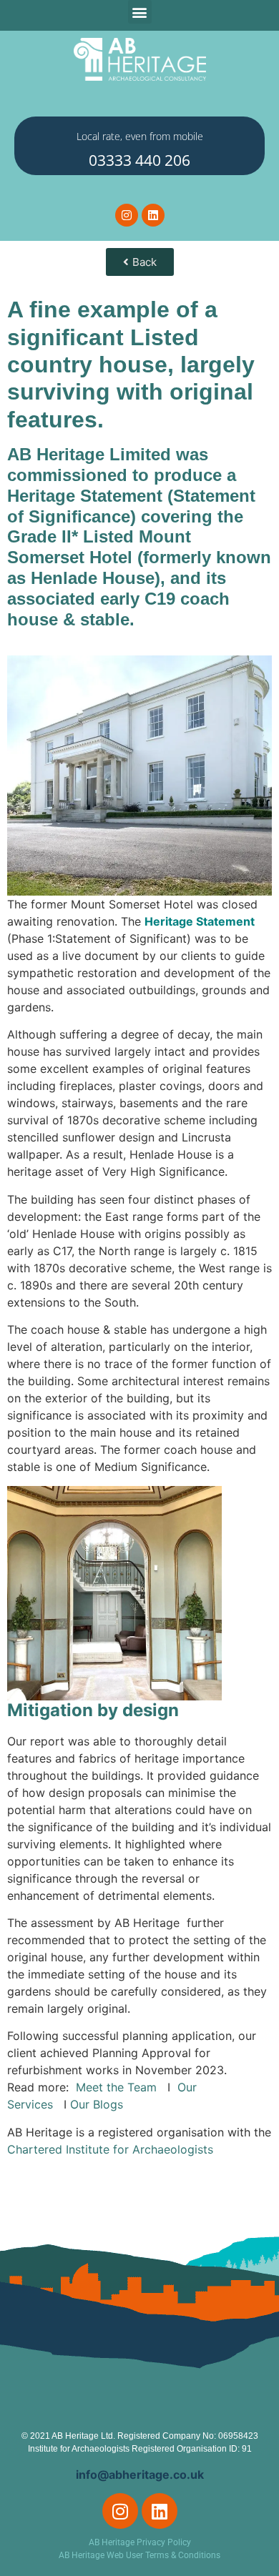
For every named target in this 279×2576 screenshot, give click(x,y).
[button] (140, 12)
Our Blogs (97, 2104)
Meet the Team (120, 2087)
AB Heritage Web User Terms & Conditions (139, 2555)
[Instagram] (127, 215)
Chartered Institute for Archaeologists (112, 2149)
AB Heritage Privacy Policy (140, 2542)
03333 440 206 (139, 160)
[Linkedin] (153, 215)
